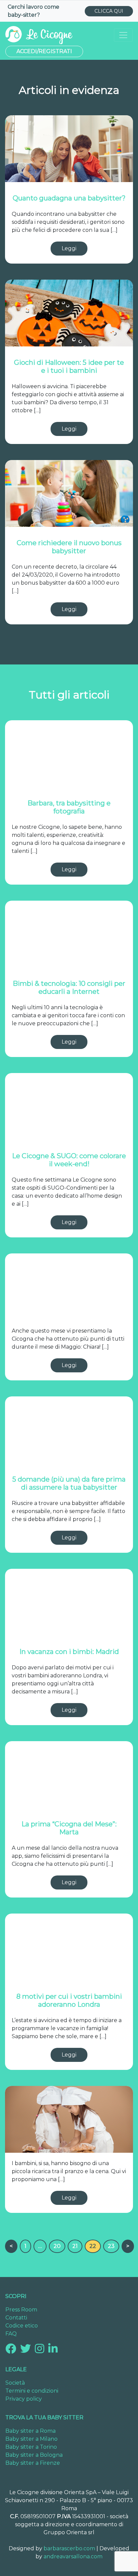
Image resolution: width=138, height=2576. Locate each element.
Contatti (16, 2318)
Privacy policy (24, 2399)
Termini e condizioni (32, 2391)
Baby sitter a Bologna (34, 2455)
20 (57, 2246)
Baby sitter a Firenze (33, 2463)
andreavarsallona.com (73, 2556)
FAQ (11, 2334)
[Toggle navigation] (123, 35)
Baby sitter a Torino (31, 2447)
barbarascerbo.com (69, 2548)
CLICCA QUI (109, 11)
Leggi (69, 248)
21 (75, 2246)
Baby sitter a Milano (31, 2439)
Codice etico (22, 2326)
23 (111, 2246)
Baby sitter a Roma (30, 2431)
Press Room (21, 2310)
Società (15, 2383)
